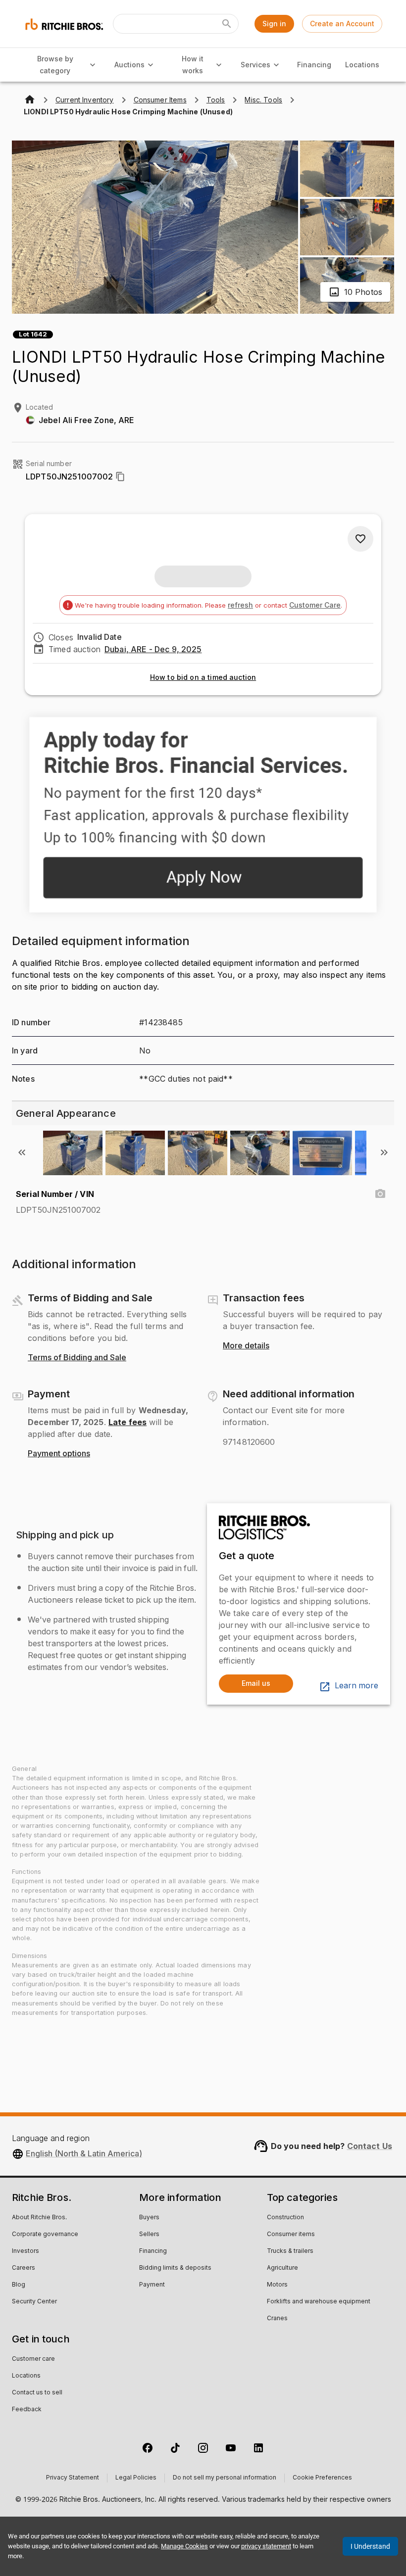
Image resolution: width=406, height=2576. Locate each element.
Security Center (34, 2302)
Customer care (33, 2359)
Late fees (127, 1422)
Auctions (129, 65)
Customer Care (315, 605)
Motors (277, 2285)
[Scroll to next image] (384, 1152)
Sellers (149, 2235)
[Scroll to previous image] (22, 1152)
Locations (362, 65)
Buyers (149, 2218)
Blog (19, 2285)
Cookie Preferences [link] (322, 2478)
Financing (314, 65)
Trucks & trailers (290, 2251)
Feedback (27, 2410)
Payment (152, 2285)
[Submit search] (227, 24)
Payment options (59, 1454)
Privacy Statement (73, 2478)
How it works (193, 65)
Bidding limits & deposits (175, 2268)
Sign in (274, 24)
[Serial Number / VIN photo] (380, 1194)
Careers (24, 2268)
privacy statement (266, 2546)
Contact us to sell (37, 2393)
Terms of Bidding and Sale (77, 1358)
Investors (25, 2251)
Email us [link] (256, 1683)
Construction (285, 2218)
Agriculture (282, 2268)
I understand (370, 2546)
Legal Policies (136, 2478)
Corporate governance (45, 2235)
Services (255, 65)
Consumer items (291, 2235)
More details (246, 1346)
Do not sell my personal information (225, 2478)
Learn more (356, 1686)
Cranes (277, 2319)
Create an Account (342, 24)
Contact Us (370, 2146)
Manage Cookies (184, 2546)
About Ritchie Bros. (39, 2218)
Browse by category (55, 65)
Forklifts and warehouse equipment (319, 2302)
